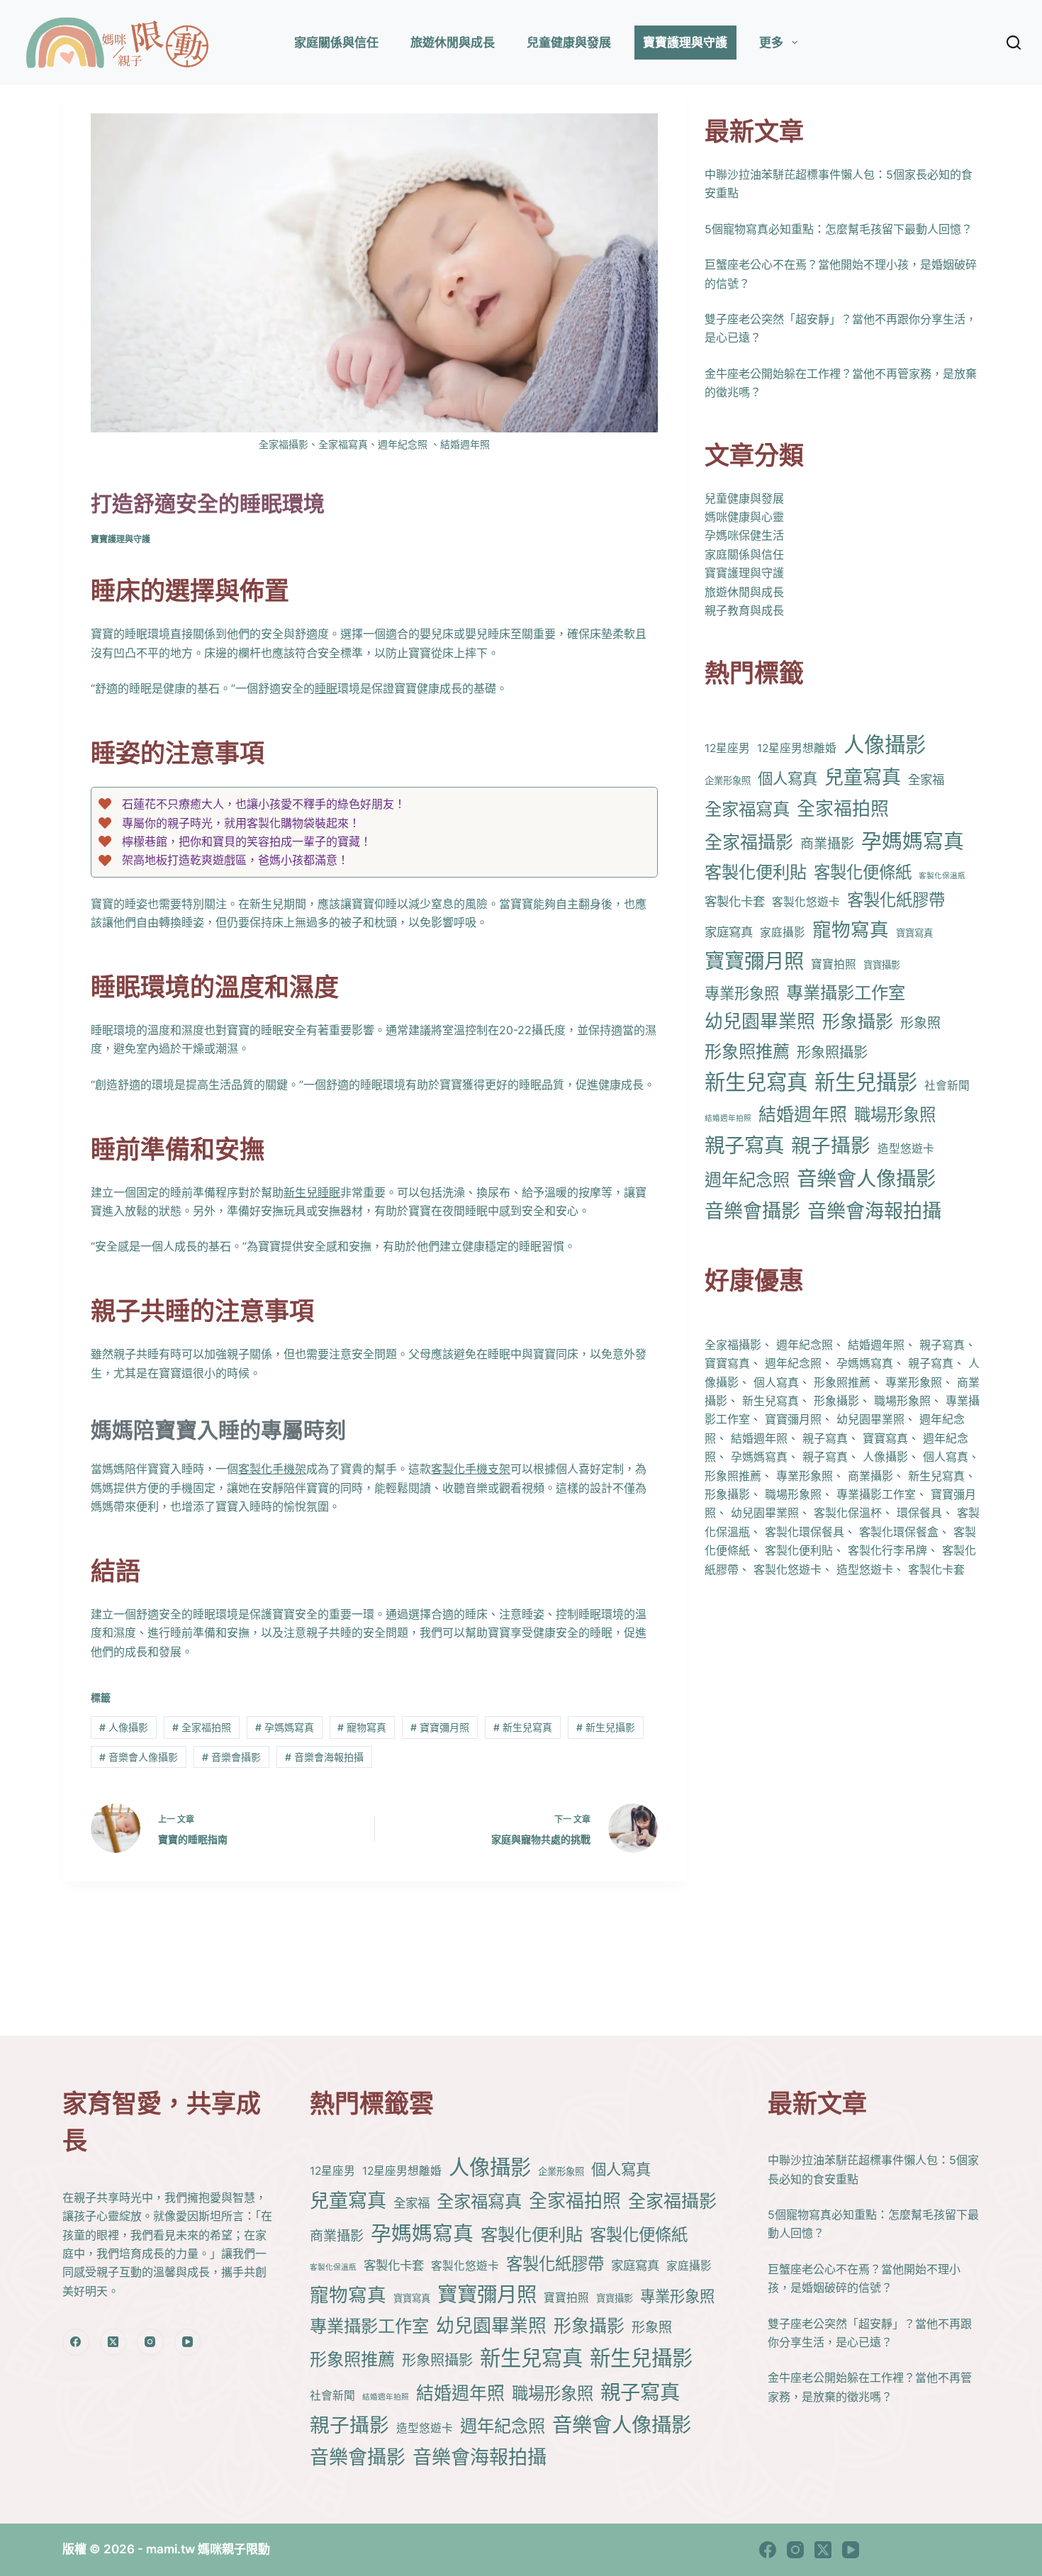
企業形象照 (728, 780)
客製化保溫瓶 (942, 876)
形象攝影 (858, 1021)
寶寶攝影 (882, 965)
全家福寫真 (747, 809)
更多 (771, 43)
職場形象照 (895, 1115)
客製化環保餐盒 (899, 1532)
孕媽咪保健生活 (744, 535)
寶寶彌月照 (440, 1727)
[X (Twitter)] (113, 2342)
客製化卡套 (735, 901)
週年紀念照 (747, 1180)
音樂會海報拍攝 (324, 1757)
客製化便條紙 (863, 872)
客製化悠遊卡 (806, 902)
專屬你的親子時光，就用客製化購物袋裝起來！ (241, 823)
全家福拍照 (202, 1727)
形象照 (920, 1023)
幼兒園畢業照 (760, 1021)
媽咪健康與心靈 (744, 517)
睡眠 (326, 688)
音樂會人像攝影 (139, 1757)
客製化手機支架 (471, 1469)
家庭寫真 (729, 931)
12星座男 (727, 748)
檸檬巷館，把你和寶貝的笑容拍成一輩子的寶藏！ (247, 841)
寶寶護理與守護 (685, 43)
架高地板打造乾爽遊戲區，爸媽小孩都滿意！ (235, 860)
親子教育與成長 (744, 610)
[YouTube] (188, 2342)
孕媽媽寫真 (285, 1727)
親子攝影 (831, 1146)
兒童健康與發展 (569, 43)
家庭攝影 (783, 932)
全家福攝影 (749, 842)
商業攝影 (827, 844)
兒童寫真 (863, 777)
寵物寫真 (362, 1727)
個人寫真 (788, 778)
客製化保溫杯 (848, 1513)
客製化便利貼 (756, 872)
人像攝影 (124, 1727)
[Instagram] (150, 2342)
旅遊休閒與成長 (453, 43)
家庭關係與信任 (336, 43)
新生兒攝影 (606, 1727)
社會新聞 (947, 1086)
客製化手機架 (272, 1469)
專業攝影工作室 (846, 992)
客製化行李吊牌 (887, 1550)
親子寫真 (744, 1145)
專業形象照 (742, 993)
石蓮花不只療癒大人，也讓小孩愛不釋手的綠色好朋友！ (264, 804)
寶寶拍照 (834, 964)
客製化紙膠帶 (896, 900)
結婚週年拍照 (728, 1118)
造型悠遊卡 (906, 1149)
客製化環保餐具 (805, 1532)
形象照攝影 (832, 1052)
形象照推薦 (747, 1051)
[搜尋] (1014, 43)
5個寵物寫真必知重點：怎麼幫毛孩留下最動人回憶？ (839, 229)
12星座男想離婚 (797, 748)
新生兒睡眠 (312, 1192)
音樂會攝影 (231, 1757)
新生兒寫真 (523, 1727)
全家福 (926, 779)
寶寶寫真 (914, 932)
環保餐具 (919, 1513)
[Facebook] (76, 2342)
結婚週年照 (803, 1114)
